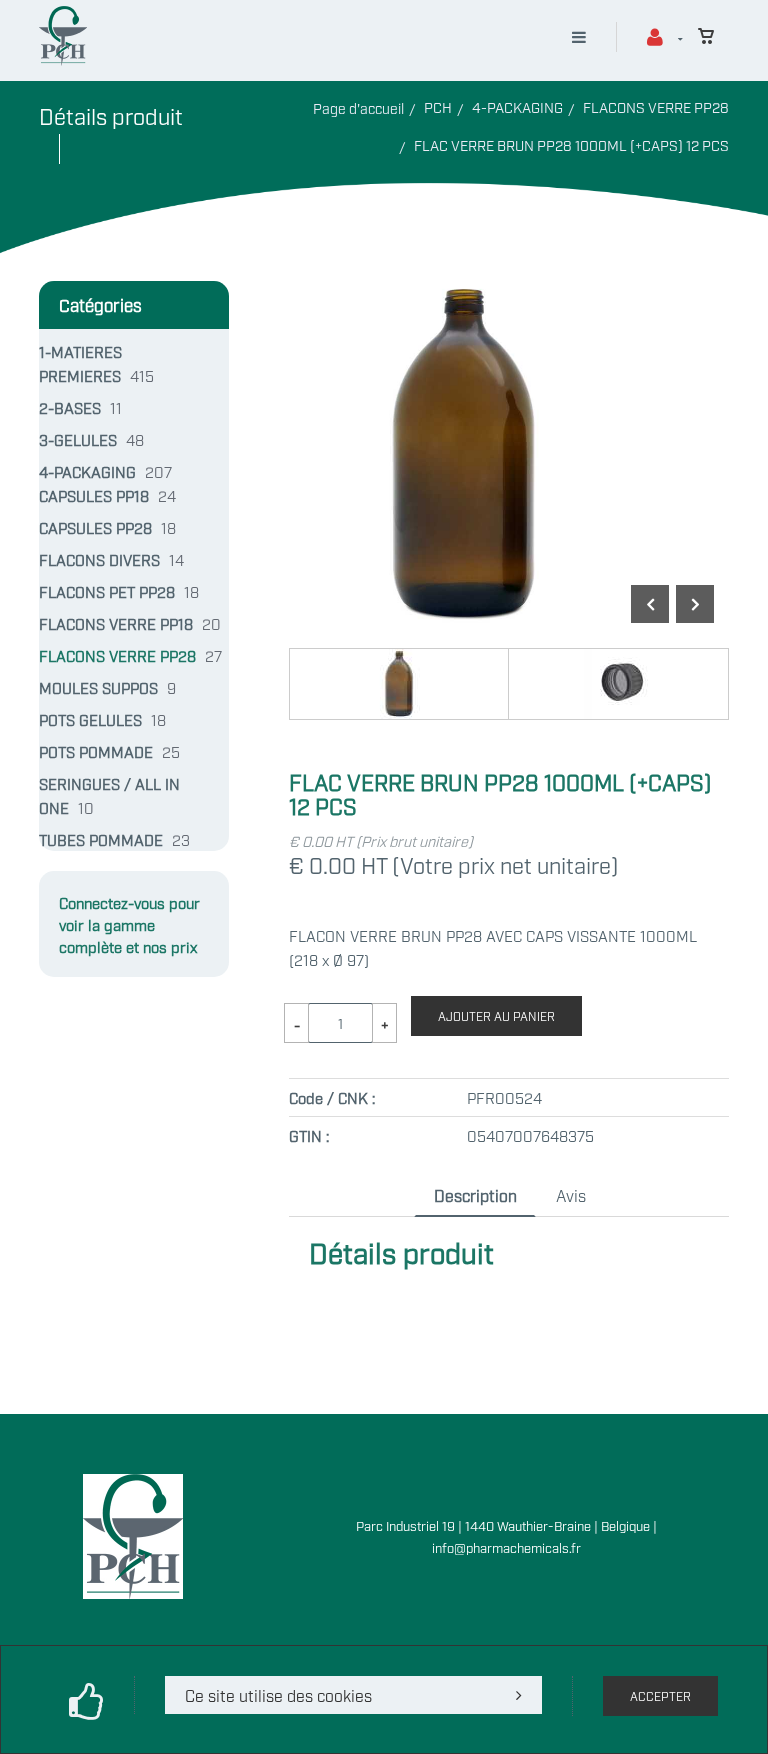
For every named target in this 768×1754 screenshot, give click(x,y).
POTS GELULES (90, 719)
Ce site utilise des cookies (278, 1695)
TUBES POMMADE (101, 839)
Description (475, 1195)
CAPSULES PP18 (94, 495)
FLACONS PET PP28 (107, 591)
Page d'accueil (358, 107)
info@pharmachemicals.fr (506, 1547)
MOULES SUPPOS (98, 687)
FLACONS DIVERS (99, 559)
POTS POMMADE (96, 751)
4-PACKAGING (517, 106)
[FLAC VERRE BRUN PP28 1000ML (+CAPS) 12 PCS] (465, 293)
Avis (571, 1195)
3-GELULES (78, 439)
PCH (438, 106)
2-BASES (70, 407)
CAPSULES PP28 (95, 527)
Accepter (660, 1696)
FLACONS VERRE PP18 (116, 623)
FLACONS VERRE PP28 (656, 106)
